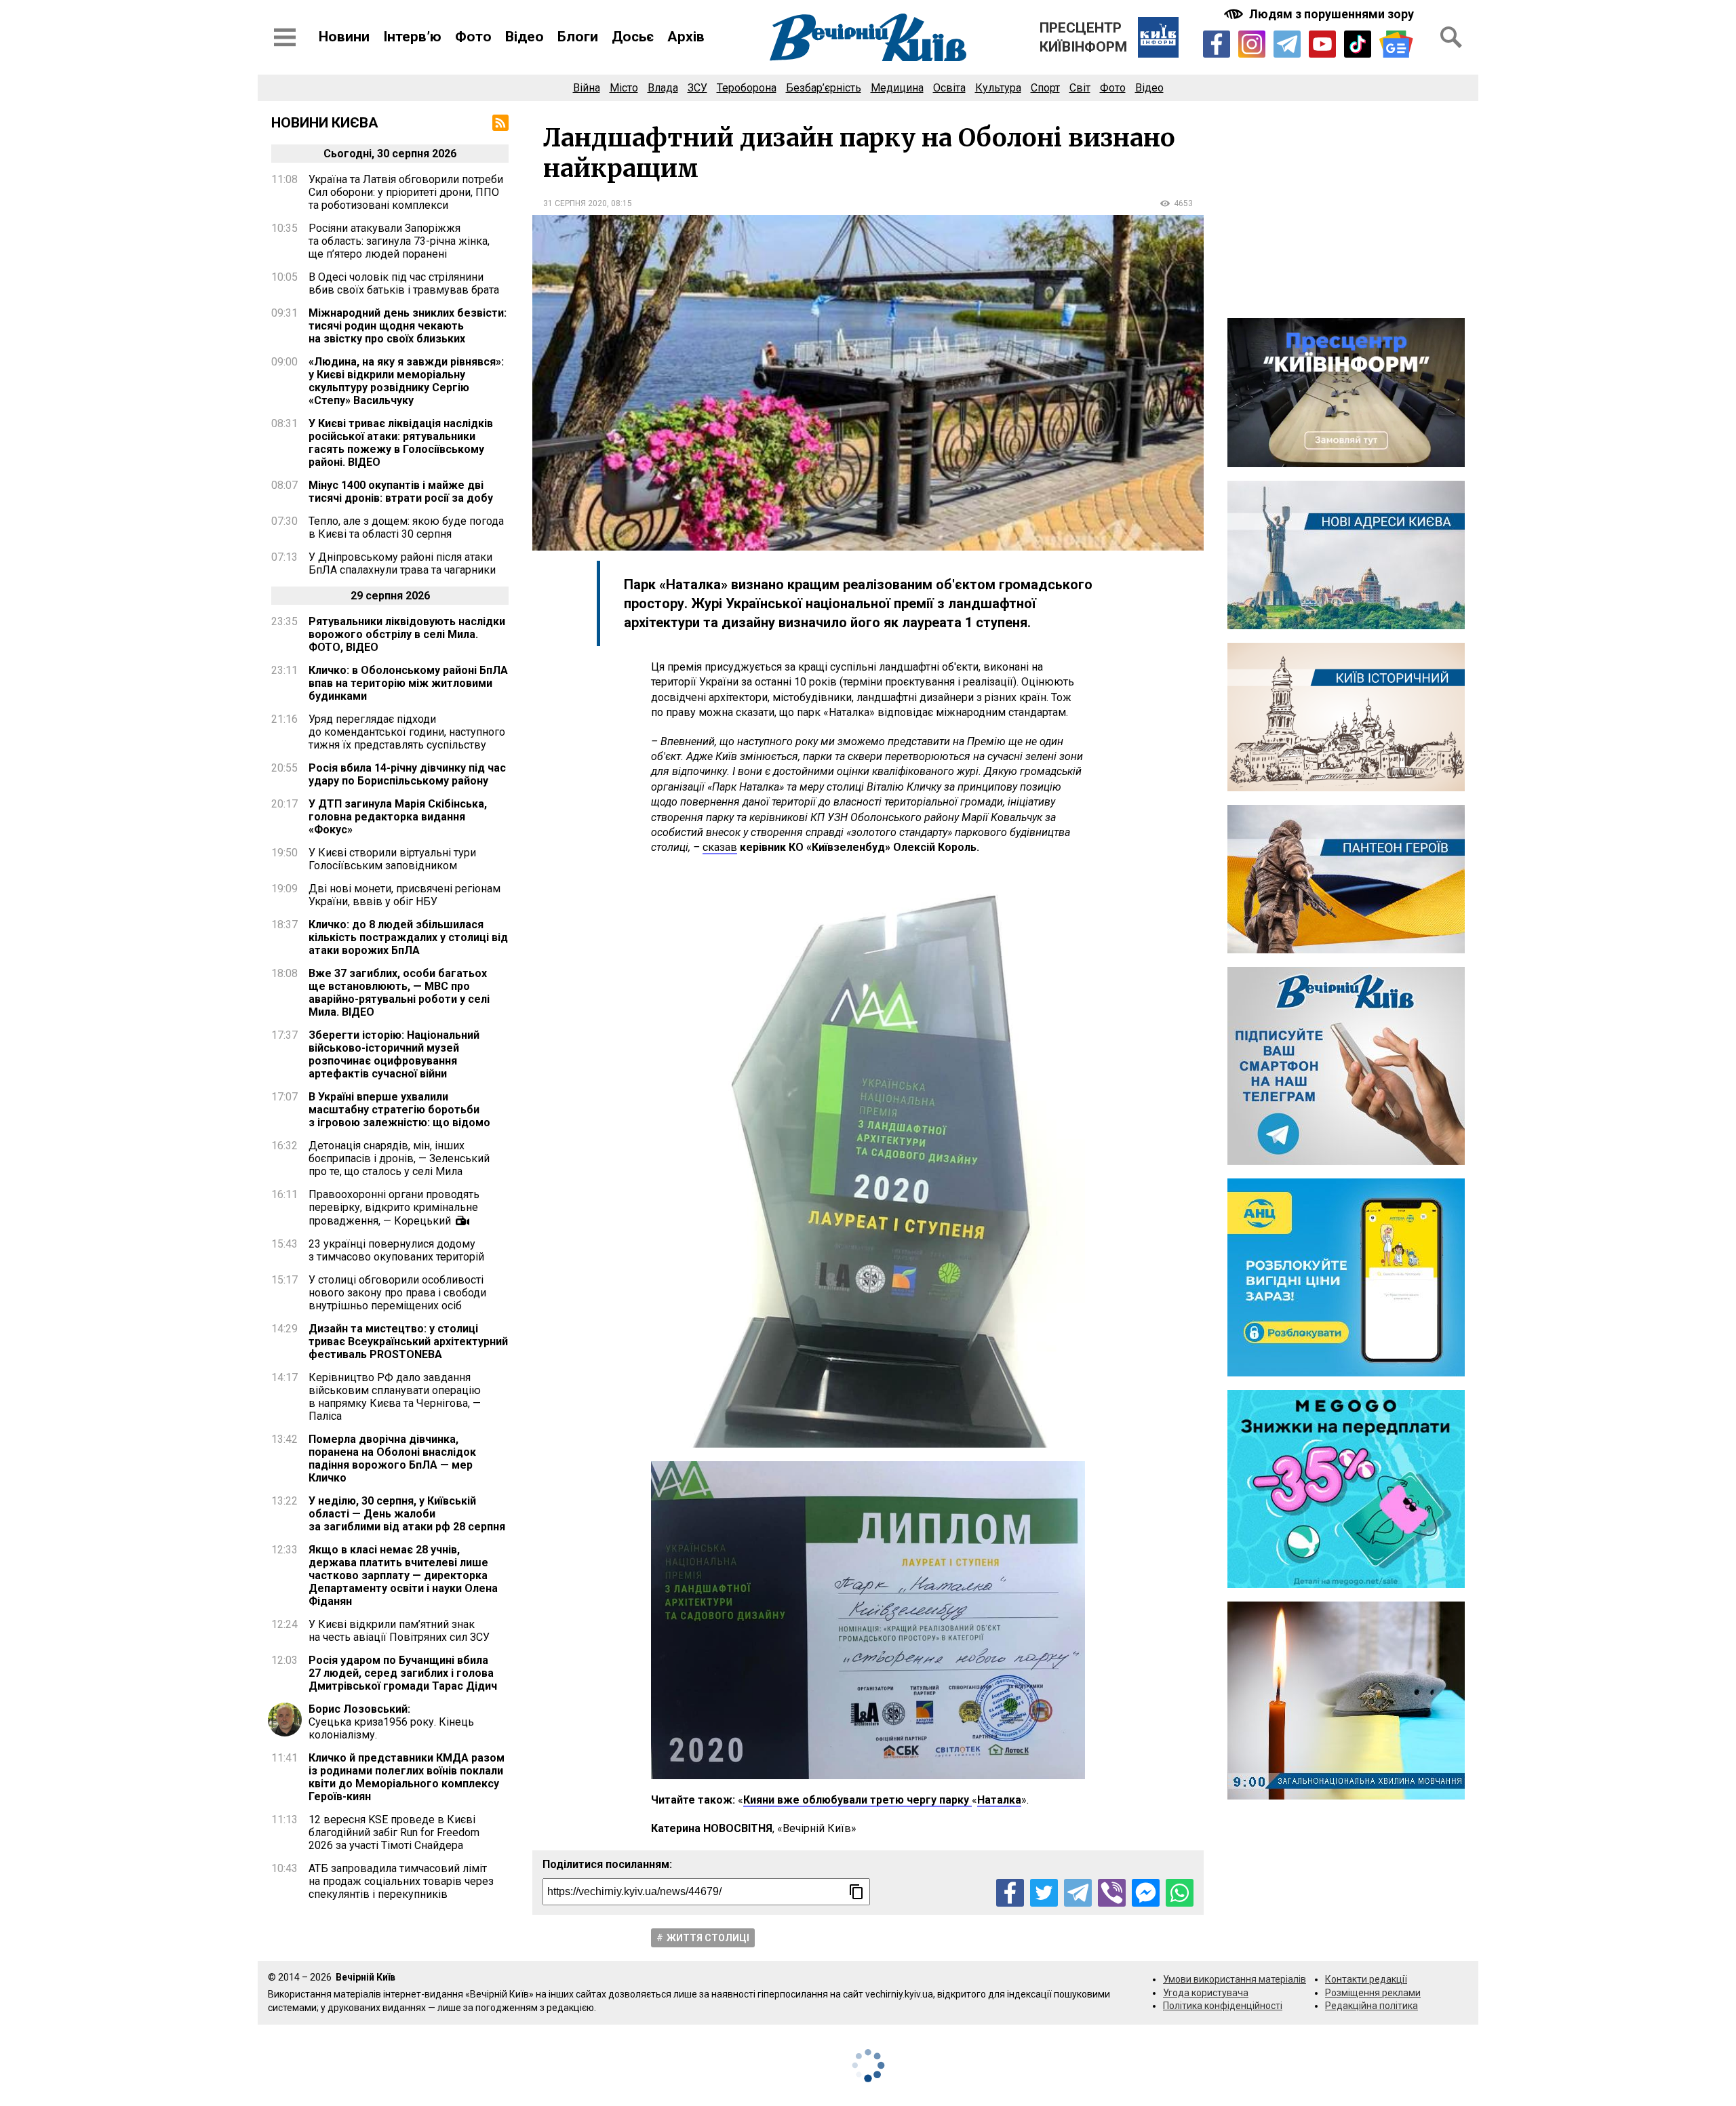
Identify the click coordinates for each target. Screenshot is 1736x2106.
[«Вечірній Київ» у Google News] (1396, 44)
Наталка (999, 1800)
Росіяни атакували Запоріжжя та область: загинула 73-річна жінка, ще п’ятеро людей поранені (399, 241)
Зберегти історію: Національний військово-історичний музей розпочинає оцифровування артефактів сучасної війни (394, 1054)
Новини (344, 37)
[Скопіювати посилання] (856, 1892)
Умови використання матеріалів (1235, 1979)
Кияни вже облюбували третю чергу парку (857, 1800)
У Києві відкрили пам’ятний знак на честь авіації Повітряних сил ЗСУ (399, 1631)
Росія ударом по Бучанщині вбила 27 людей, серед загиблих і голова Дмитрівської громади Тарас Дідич (403, 1673)
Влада (663, 88)
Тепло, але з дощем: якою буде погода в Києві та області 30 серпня (406, 528)
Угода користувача (1206, 1993)
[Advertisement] (1346, 210)
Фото (473, 37)
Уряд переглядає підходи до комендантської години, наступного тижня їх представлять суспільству (407, 732)
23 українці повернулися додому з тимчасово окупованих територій (396, 1250)
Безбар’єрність (824, 88)
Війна (587, 88)
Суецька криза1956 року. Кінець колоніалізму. (391, 1722)
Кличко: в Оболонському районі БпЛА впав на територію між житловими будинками (408, 683)
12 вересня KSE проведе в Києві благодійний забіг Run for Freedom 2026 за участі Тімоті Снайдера (394, 1832)
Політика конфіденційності (1223, 2006)
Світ (1080, 88)
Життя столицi (708, 1938)
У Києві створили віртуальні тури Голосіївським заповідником (392, 859)
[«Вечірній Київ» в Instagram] (1252, 44)
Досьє (633, 37)
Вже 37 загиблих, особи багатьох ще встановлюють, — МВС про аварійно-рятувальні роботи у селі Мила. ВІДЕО (399, 993)
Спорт (1045, 88)
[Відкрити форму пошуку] (1451, 37)
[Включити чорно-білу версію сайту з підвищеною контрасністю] (1320, 14)
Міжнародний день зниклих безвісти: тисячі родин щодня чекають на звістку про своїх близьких (408, 326)
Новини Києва (325, 123)
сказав (720, 847)
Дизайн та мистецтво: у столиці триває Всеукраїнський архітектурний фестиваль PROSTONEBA (408, 1342)
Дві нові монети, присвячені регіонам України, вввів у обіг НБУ (405, 895)
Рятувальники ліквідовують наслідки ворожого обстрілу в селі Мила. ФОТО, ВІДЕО (407, 634)
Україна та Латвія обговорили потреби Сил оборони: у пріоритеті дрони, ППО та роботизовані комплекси (406, 192)
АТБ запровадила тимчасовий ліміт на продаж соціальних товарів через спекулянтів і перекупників (401, 1881)
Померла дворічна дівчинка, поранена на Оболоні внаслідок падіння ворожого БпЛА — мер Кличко (392, 1458)
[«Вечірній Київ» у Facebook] (1217, 44)
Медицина (897, 88)
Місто (624, 88)
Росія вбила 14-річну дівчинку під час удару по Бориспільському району (407, 774)
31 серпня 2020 (575, 203)
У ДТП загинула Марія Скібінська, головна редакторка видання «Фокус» (398, 817)
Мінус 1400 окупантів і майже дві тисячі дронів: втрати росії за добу (401, 492)
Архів (686, 37)
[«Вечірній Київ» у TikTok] (1358, 44)
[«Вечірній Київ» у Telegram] (1287, 44)
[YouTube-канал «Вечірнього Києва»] (1322, 44)
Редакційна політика (1372, 2006)
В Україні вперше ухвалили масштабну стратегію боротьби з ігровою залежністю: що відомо (399, 1110)
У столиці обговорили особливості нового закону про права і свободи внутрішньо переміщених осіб (397, 1293)
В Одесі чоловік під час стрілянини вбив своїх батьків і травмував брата (404, 283)
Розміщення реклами (1373, 1993)
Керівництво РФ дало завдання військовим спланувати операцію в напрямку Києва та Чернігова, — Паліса (395, 1397)
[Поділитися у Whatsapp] (1180, 1893)
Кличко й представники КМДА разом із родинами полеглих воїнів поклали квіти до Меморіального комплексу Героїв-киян (407, 1777)
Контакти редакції (1366, 1979)
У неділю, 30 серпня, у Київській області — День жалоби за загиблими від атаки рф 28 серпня (407, 1514)
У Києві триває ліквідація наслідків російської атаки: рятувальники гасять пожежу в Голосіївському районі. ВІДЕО (401, 443)
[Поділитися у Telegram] (1078, 1893)
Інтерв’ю (412, 37)
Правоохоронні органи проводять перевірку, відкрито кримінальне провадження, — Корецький (394, 1208)
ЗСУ (697, 88)
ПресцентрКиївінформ (1083, 37)
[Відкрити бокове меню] (285, 37)
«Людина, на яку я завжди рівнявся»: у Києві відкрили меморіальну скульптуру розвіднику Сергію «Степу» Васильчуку (406, 381)
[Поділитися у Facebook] (1010, 1893)
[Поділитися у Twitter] (1044, 1893)
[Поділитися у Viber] (1112, 1893)
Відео (525, 37)
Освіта (949, 88)
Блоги (578, 37)
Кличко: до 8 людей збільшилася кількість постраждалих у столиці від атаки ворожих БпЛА (408, 937)
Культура (998, 88)
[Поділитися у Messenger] (1146, 1893)
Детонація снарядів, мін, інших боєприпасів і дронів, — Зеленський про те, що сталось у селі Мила (399, 1158)
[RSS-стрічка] (500, 123)
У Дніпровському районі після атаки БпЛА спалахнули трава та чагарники (402, 563)
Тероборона (747, 88)
